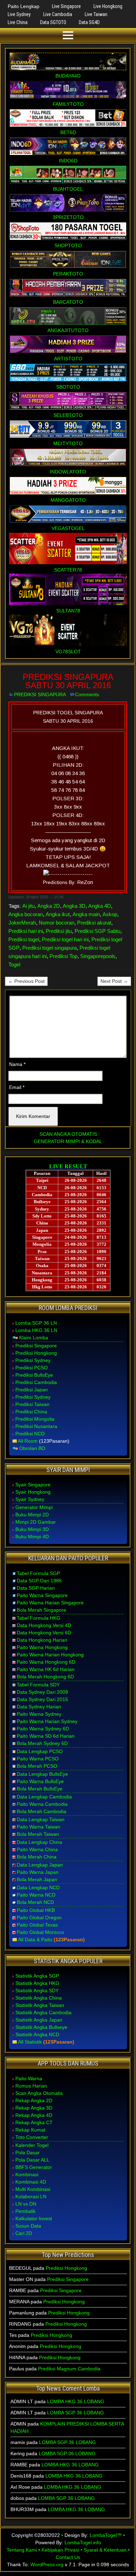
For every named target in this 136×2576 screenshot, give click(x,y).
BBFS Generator (34, 2167)
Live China (18, 22)
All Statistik (30, 2042)
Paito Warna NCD (36, 1895)
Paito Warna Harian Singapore (50, 1603)
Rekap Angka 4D (34, 2115)
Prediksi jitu (59, 931)
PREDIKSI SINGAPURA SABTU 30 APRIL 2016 (68, 681)
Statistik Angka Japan (39, 2020)
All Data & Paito (35, 1940)
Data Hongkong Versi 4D (44, 1625)
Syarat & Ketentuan (105, 2550)
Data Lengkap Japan (40, 1865)
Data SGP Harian (36, 1588)
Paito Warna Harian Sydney (47, 1721)
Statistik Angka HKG (37, 1983)
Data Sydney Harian (39, 1707)
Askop (110, 914)
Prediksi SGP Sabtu (97, 931)
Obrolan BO (32, 1448)
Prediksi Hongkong (36, 1353)
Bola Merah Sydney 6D (42, 1743)
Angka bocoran (26, 914)
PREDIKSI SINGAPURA (40, 694)
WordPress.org (47, 2564)
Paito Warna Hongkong (42, 1647)
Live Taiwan (96, 14)
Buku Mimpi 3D (32, 1529)
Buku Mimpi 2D (32, 1515)
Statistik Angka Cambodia (43, 2012)
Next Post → (114, 981)
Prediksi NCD (30, 1434)
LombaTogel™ (106, 2535)
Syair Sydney (30, 1499)
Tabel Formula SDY (38, 1685)
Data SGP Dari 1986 (39, 1581)
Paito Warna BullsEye (40, 1781)
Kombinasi (27, 2174)
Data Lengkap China (39, 1842)
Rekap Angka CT (34, 2122)
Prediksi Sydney (33, 1360)
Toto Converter (32, 2137)
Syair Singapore (33, 1485)
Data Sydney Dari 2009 (42, 1692)
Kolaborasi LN (31, 2196)
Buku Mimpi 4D (32, 1537)
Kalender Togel (32, 2145)
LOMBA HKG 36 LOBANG (76, 2401)
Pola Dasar (28, 2152)
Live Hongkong (108, 6)
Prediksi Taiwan (32, 1404)
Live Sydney (19, 14)
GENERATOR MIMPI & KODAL (68, 1141)
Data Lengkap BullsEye (42, 1774)
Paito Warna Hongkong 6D (46, 1662)
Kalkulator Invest (34, 2218)
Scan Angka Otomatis (39, 2093)
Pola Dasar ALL (32, 2160)
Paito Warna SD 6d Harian (46, 1736)
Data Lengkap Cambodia (44, 1797)
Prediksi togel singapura (50, 948)
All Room (28, 1441)
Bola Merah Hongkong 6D (45, 1677)
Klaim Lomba (34, 1338)
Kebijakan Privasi (60, 2550)
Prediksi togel (24, 939)
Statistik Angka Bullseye (41, 2027)
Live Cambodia (58, 14)
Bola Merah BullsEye (40, 1789)
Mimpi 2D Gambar (36, 1522)
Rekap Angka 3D (34, 2108)
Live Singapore (66, 6)
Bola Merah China (37, 1857)
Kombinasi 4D (31, 2182)
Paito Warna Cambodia (42, 1804)
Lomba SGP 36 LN (36, 1323)
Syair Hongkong (33, 1492)
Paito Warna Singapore (42, 1595)
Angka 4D (100, 906)
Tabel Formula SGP (38, 1573)
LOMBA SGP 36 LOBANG (75, 2413)
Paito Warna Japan (38, 1872)
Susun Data (28, 2226)
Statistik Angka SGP (37, 1976)
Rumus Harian (31, 2086)
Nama (17, 1064)
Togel (14, 965)
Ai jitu (28, 906)
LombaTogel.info (83, 2542)
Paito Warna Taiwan (39, 1827)
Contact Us (68, 2557)
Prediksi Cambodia (36, 1382)
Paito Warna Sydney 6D (43, 1729)
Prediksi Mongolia (35, 1419)
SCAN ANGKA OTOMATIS (68, 1134)
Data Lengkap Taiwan (41, 1819)
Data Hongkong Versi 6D (44, 1633)
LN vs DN (26, 2204)
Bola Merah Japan (37, 1879)
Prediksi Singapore (36, 1346)
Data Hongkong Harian (42, 1640)
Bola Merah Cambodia (41, 1811)
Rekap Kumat (30, 2130)
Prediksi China (31, 1412)
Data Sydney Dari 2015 (42, 1699)
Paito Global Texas (37, 1925)
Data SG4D (89, 22)
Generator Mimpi (34, 1507)
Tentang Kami (22, 2550)
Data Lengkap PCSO (40, 1751)
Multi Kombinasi (33, 2189)
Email (17, 1087)
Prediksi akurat (94, 923)
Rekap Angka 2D (34, 2100)
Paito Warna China (37, 1849)
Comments (87, 694)
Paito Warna (29, 2078)
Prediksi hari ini (26, 931)
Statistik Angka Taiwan (40, 2005)
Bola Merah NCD (35, 1902)
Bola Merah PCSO (37, 1766)
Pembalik (25, 2211)
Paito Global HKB (36, 1910)
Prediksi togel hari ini (65, 939)
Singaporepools (98, 956)
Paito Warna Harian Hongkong (50, 1655)
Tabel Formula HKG (39, 1618)
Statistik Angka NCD (37, 2034)
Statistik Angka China (39, 1998)
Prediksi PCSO (32, 1368)
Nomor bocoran (56, 923)
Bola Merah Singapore (41, 1610)
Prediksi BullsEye (34, 1375)
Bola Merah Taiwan (38, 1834)
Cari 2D (24, 2233)
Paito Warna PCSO (38, 1759)
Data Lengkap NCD (38, 1887)
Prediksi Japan (32, 1390)
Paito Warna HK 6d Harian (46, 1669)
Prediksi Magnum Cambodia (69, 2369)
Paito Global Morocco (40, 1932)
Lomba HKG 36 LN (36, 1330)
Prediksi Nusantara (36, 1426)
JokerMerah (22, 923)
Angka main (86, 914)
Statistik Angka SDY (37, 1990)
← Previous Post (26, 981)
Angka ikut (58, 914)
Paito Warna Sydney (39, 1714)
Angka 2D (49, 906)
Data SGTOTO (53, 22)
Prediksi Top (63, 956)
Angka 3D (74, 906)
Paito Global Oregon (39, 1918)
